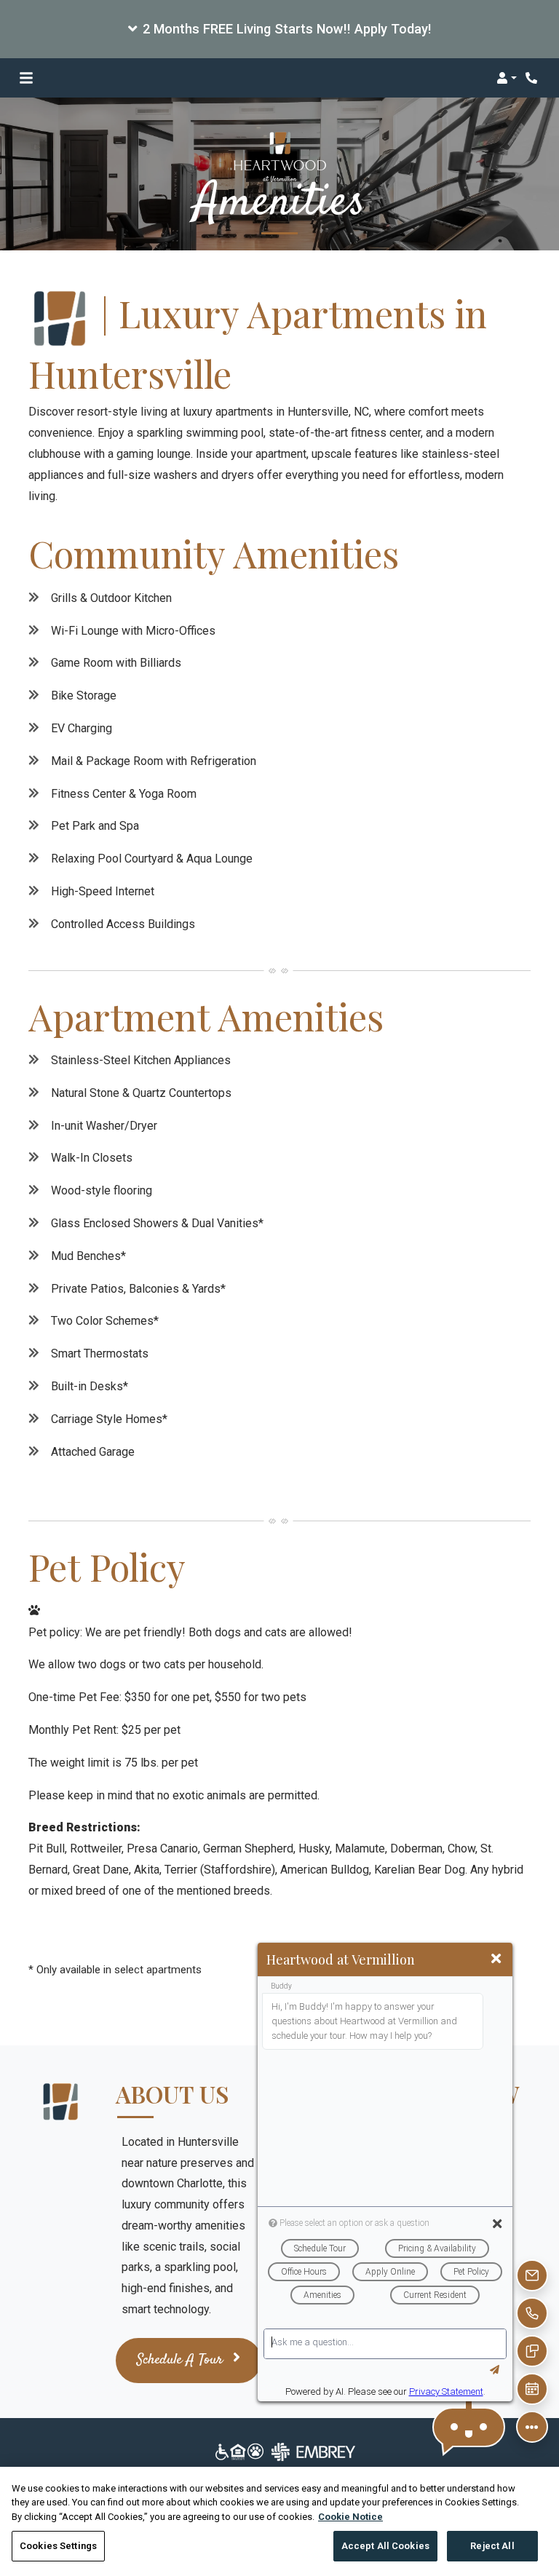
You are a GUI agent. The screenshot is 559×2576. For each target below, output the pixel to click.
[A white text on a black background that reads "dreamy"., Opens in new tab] (280, 2451)
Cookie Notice (350, 2517)
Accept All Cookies (385, 2546)
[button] (279, 29)
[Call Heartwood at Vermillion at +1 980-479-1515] (533, 78)
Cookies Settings (58, 2546)
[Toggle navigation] (26, 78)
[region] (279, 2521)
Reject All (492, 2546)
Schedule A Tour (182, 2360)
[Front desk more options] (532, 2427)
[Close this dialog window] (496, 1959)
